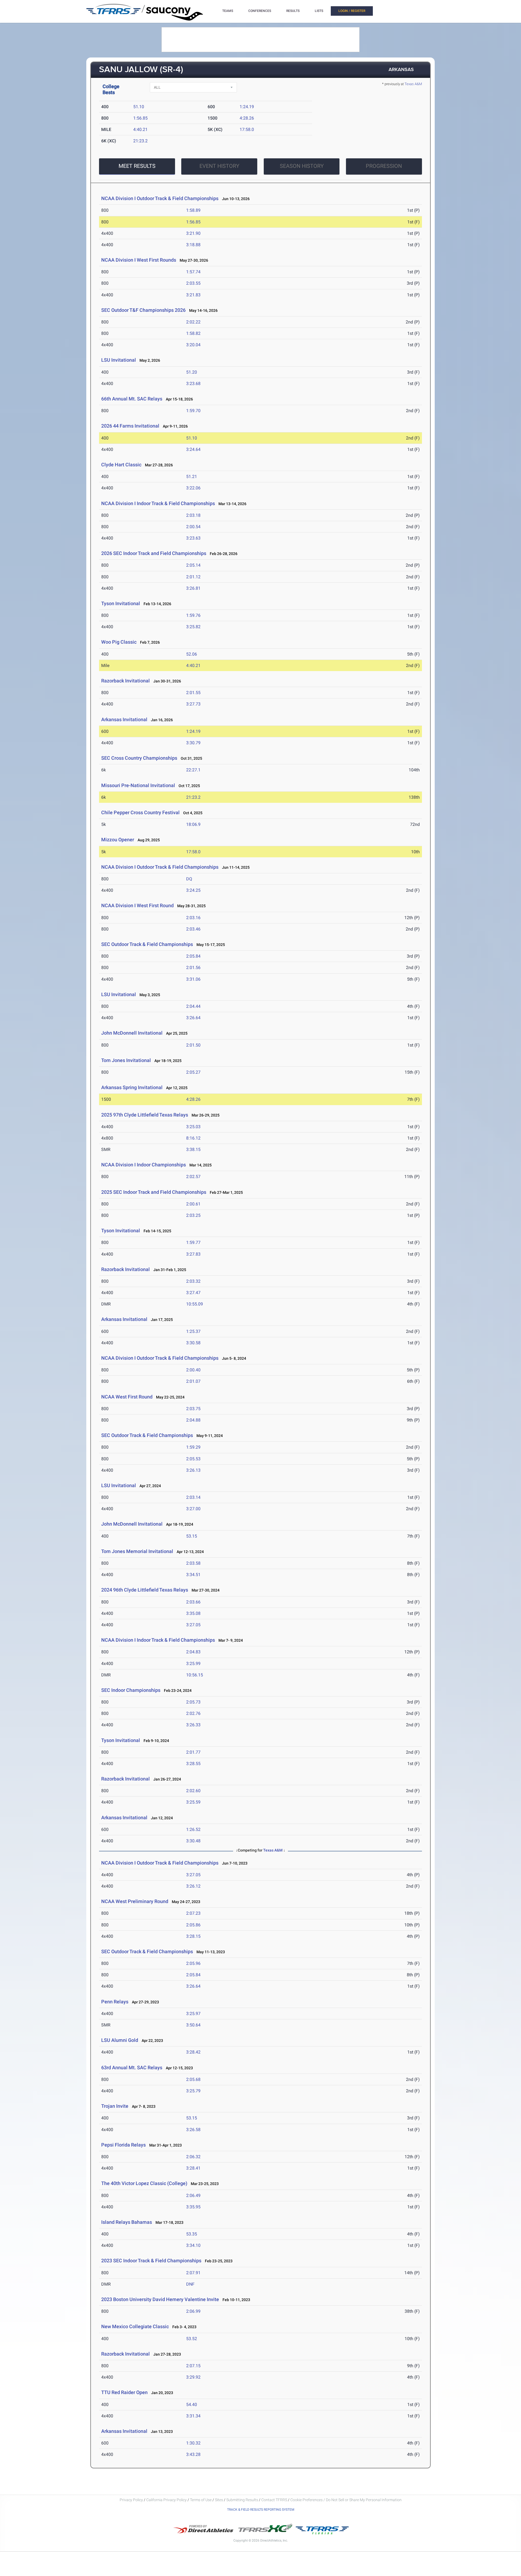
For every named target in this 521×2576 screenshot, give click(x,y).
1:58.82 (193, 333)
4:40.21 (140, 129)
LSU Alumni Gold (120, 2040)
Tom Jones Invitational (126, 1060)
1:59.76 (193, 615)
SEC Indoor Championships (131, 1690)
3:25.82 (193, 627)
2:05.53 (193, 1459)
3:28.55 (193, 1764)
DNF (190, 2284)
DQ (189, 879)
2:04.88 (193, 1420)
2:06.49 (193, 2195)
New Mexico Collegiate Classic (135, 2326)
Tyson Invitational (121, 603)
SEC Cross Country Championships (140, 758)
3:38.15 (193, 1149)
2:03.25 (193, 1215)
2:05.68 (193, 2079)
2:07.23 (193, 1913)
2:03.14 (193, 1497)
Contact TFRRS (275, 2500)
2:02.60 (193, 1791)
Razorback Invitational (126, 681)
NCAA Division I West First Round (137, 905)
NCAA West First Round (127, 1397)
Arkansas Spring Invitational (132, 1087)
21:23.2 (140, 141)
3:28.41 (193, 2168)
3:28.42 (193, 2052)
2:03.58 (193, 1563)
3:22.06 (193, 488)
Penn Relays (115, 2002)
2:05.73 (193, 1702)
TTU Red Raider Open (124, 2392)
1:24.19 (247, 107)
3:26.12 (193, 1886)
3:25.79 (193, 2091)
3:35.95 (193, 2207)
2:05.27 (193, 1072)
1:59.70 (193, 411)
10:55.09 (195, 1304)
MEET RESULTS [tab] (137, 166)
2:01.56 (193, 968)
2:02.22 (193, 322)
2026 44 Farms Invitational (130, 426)
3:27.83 (193, 1254)
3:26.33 (193, 1725)
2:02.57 (193, 1177)
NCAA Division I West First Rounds (139, 260)
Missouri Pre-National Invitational (138, 785)
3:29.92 (193, 2377)
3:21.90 (193, 233)
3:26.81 (193, 588)
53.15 (192, 1536)
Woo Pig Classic (119, 642)
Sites (219, 2500)
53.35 (192, 2234)
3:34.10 (193, 2245)
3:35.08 (193, 1613)
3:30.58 (193, 1343)
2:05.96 (193, 1963)
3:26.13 (193, 1470)
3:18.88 (193, 245)
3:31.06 (193, 979)
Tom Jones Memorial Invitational (137, 1551)
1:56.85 (140, 118)
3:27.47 (193, 1293)
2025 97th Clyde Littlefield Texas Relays (145, 1115)
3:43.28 (193, 2454)
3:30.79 (193, 743)
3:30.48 (193, 1841)
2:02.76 (193, 1713)
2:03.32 (193, 1281)
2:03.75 (193, 1409)
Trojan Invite (115, 2106)
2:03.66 (193, 1602)
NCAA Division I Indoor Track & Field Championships (158, 503)
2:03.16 (193, 918)
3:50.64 (193, 2025)
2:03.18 (193, 515)
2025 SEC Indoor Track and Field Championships (154, 1192)
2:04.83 (193, 1652)
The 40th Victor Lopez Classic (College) (144, 2183)
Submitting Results (242, 2500)
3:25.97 (193, 2014)
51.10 (139, 107)
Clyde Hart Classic (121, 465)
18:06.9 (193, 824)
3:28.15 (193, 1936)
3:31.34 (193, 2416)
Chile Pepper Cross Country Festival (140, 812)
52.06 (192, 654)
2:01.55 (193, 693)
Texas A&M (413, 84)
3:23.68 (193, 384)
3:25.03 (193, 1127)
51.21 (192, 477)
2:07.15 (193, 2366)
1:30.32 (193, 2443)
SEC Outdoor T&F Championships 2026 (143, 310)
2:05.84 (193, 956)
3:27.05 (193, 1625)
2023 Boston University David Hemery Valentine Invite (161, 2299)
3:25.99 (193, 1664)
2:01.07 (193, 1381)
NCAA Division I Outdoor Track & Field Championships (160, 198)
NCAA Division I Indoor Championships (144, 1165)
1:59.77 (193, 1242)
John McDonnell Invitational (132, 1033)
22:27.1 (193, 770)
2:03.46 (193, 929)
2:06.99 (193, 2311)
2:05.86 (193, 1925)
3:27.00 (193, 1509)
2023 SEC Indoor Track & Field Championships (151, 2261)
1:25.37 (193, 1331)
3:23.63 (193, 538)
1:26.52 (193, 1829)
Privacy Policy (131, 2500)
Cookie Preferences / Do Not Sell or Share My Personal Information (346, 2500)
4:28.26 (247, 118)
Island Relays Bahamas (127, 2222)
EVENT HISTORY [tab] (219, 166)
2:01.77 (193, 1752)
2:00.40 (193, 1370)
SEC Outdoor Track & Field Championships (147, 944)
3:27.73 (193, 704)
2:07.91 (193, 2273)
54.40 (192, 2405)
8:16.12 (193, 1138)
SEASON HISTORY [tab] (302, 166)
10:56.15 (195, 1675)
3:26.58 (193, 2130)
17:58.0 (247, 129)
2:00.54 (193, 527)
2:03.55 (193, 283)
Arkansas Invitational (124, 719)
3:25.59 (193, 1802)
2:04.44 (193, 1006)
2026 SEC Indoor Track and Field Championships (154, 553)
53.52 (192, 2339)
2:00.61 (193, 1204)
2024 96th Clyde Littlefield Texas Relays (145, 1590)
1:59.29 (193, 1447)
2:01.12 (193, 577)
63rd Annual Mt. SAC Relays (132, 2067)
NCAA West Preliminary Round (135, 1901)
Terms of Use (201, 2500)
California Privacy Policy (166, 2500)
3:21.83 (193, 295)
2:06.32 (193, 2157)
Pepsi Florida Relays (123, 2145)
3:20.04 (193, 345)
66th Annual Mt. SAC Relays (132, 399)
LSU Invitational (119, 360)
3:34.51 (193, 1575)
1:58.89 (193, 210)
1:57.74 (193, 272)
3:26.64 (193, 1018)
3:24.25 (193, 890)
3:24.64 (193, 449)
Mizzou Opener (118, 840)
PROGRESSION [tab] (384, 166)
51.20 (192, 372)
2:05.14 (193, 565)
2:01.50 (193, 1045)
